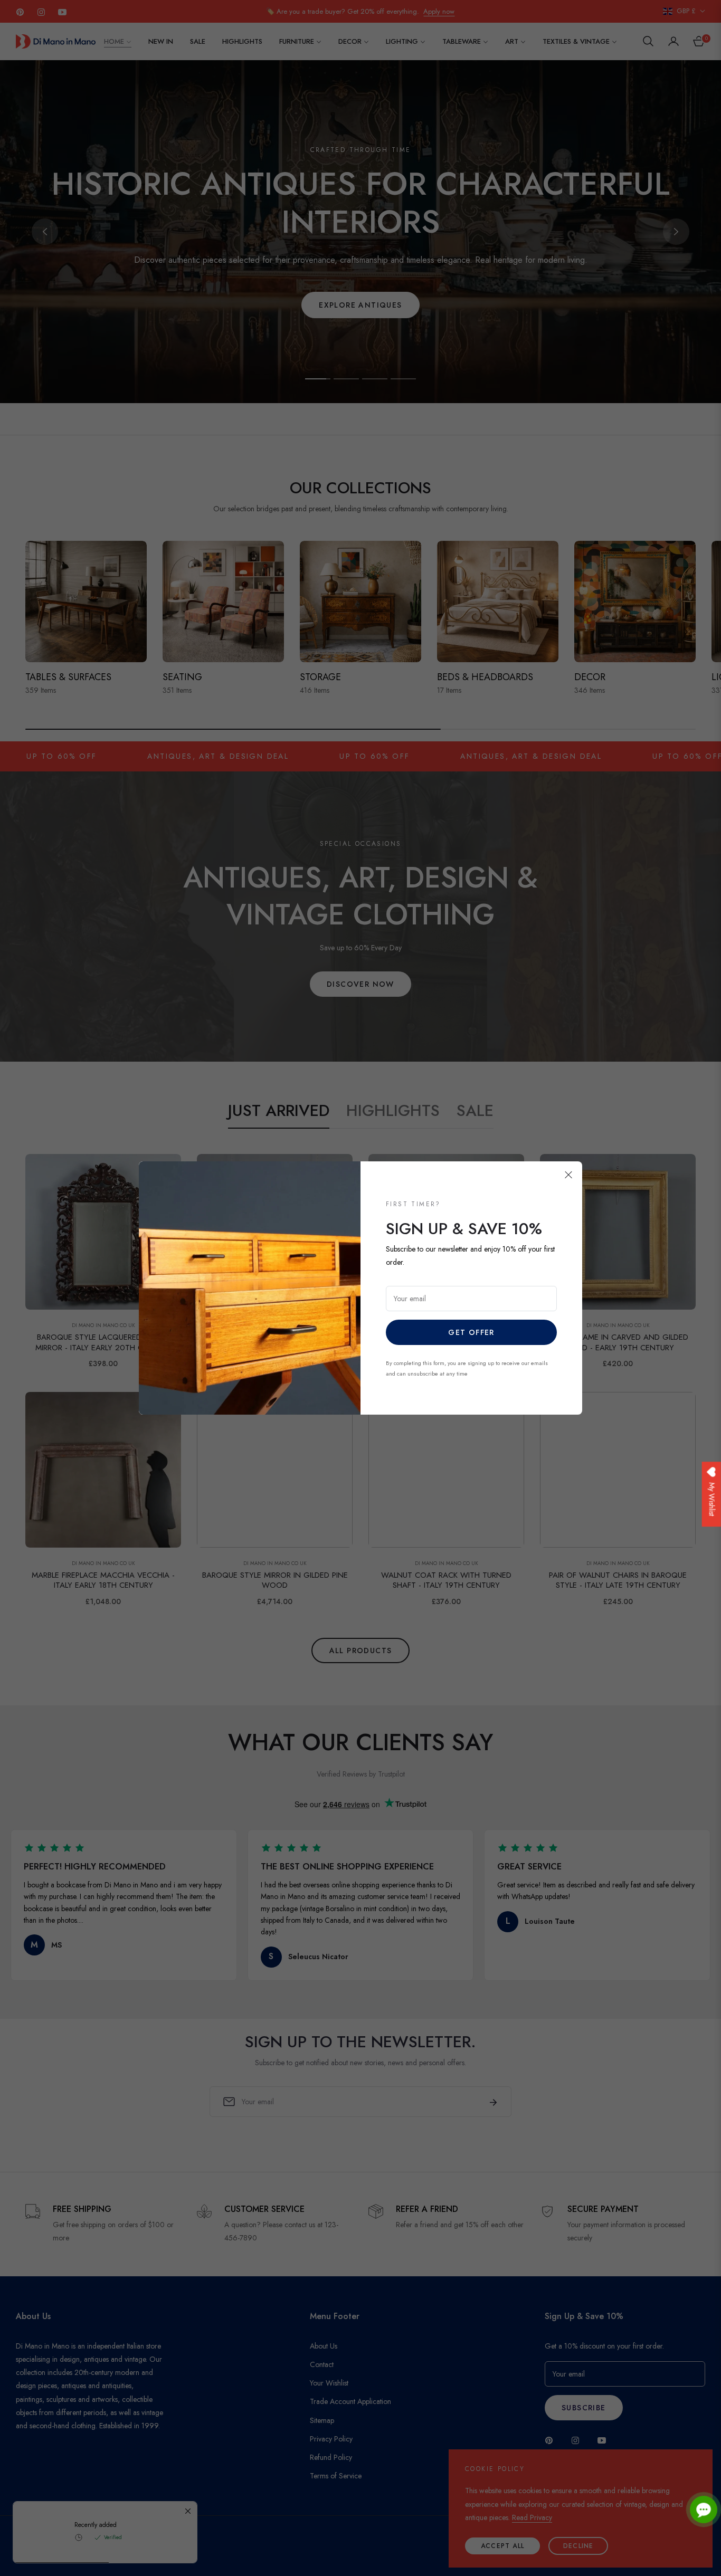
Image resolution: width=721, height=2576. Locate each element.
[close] (568, 1175)
